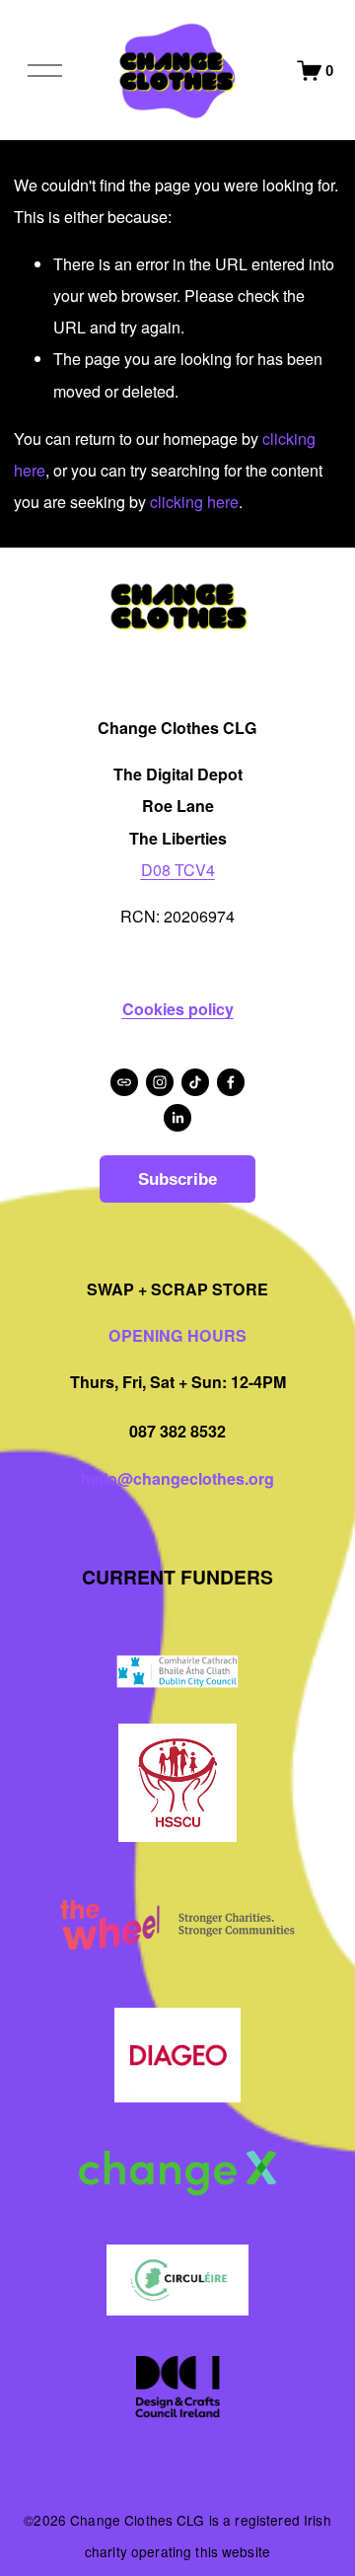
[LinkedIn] (177, 1118)
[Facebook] (231, 1082)
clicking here (194, 502)
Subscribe (177, 1179)
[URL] (124, 1082)
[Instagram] (160, 1082)
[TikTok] (195, 1082)
